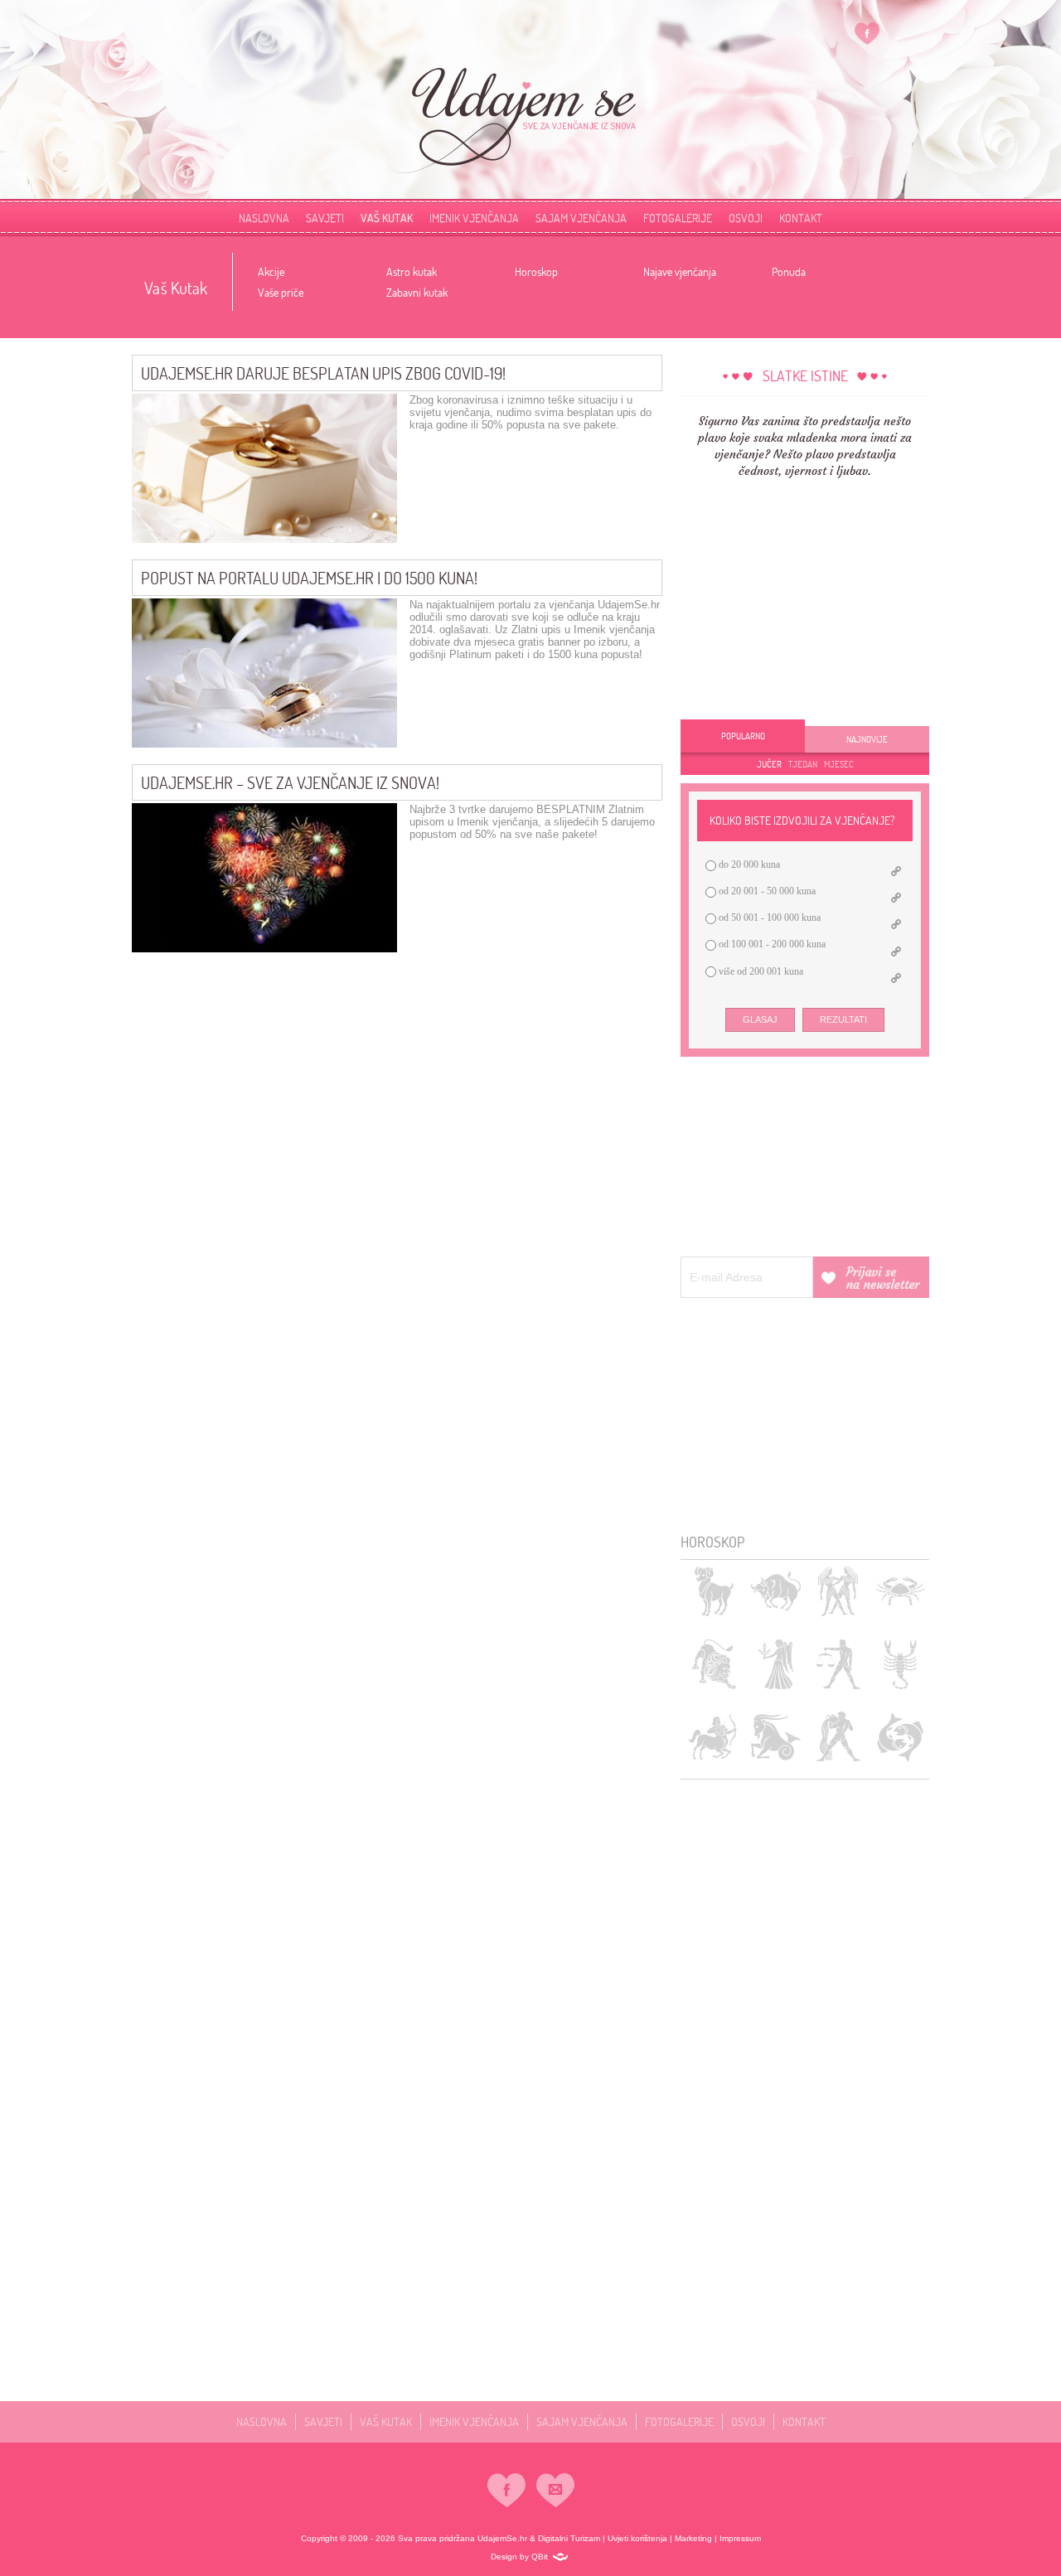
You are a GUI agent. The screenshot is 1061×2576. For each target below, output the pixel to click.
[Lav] (713, 1664)
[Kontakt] (555, 2490)
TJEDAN (803, 764)
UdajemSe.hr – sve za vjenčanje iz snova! (290, 782)
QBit (540, 2556)
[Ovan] (713, 1591)
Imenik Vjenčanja (474, 218)
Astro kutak (412, 271)
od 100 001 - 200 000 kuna (771, 944)
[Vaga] (838, 1664)
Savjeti (325, 218)
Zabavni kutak (417, 292)
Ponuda (789, 271)
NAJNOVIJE (867, 739)
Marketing (693, 2538)
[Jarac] (775, 1737)
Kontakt (804, 2421)
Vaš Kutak (387, 218)
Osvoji (746, 218)
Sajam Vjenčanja (581, 218)
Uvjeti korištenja (637, 2538)
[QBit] (560, 2557)
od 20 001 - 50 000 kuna (766, 891)
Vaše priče (281, 292)
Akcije (271, 271)
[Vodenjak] (838, 1737)
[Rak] (900, 1591)
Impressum (740, 2538)
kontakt (801, 218)
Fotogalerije (678, 218)
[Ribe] (900, 1737)
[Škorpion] (900, 1664)
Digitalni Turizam (569, 2538)
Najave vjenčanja (680, 271)
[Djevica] (775, 1664)
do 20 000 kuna (748, 864)
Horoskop (536, 271)
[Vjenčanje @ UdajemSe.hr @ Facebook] (867, 33)
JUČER (769, 764)
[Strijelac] (713, 1737)
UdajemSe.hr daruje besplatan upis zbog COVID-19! (323, 373)
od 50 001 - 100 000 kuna (768, 918)
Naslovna (264, 218)
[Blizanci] (838, 1591)
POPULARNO (743, 736)
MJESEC (839, 764)
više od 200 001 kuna (760, 971)
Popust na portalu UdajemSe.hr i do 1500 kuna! (309, 578)
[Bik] (775, 1591)
